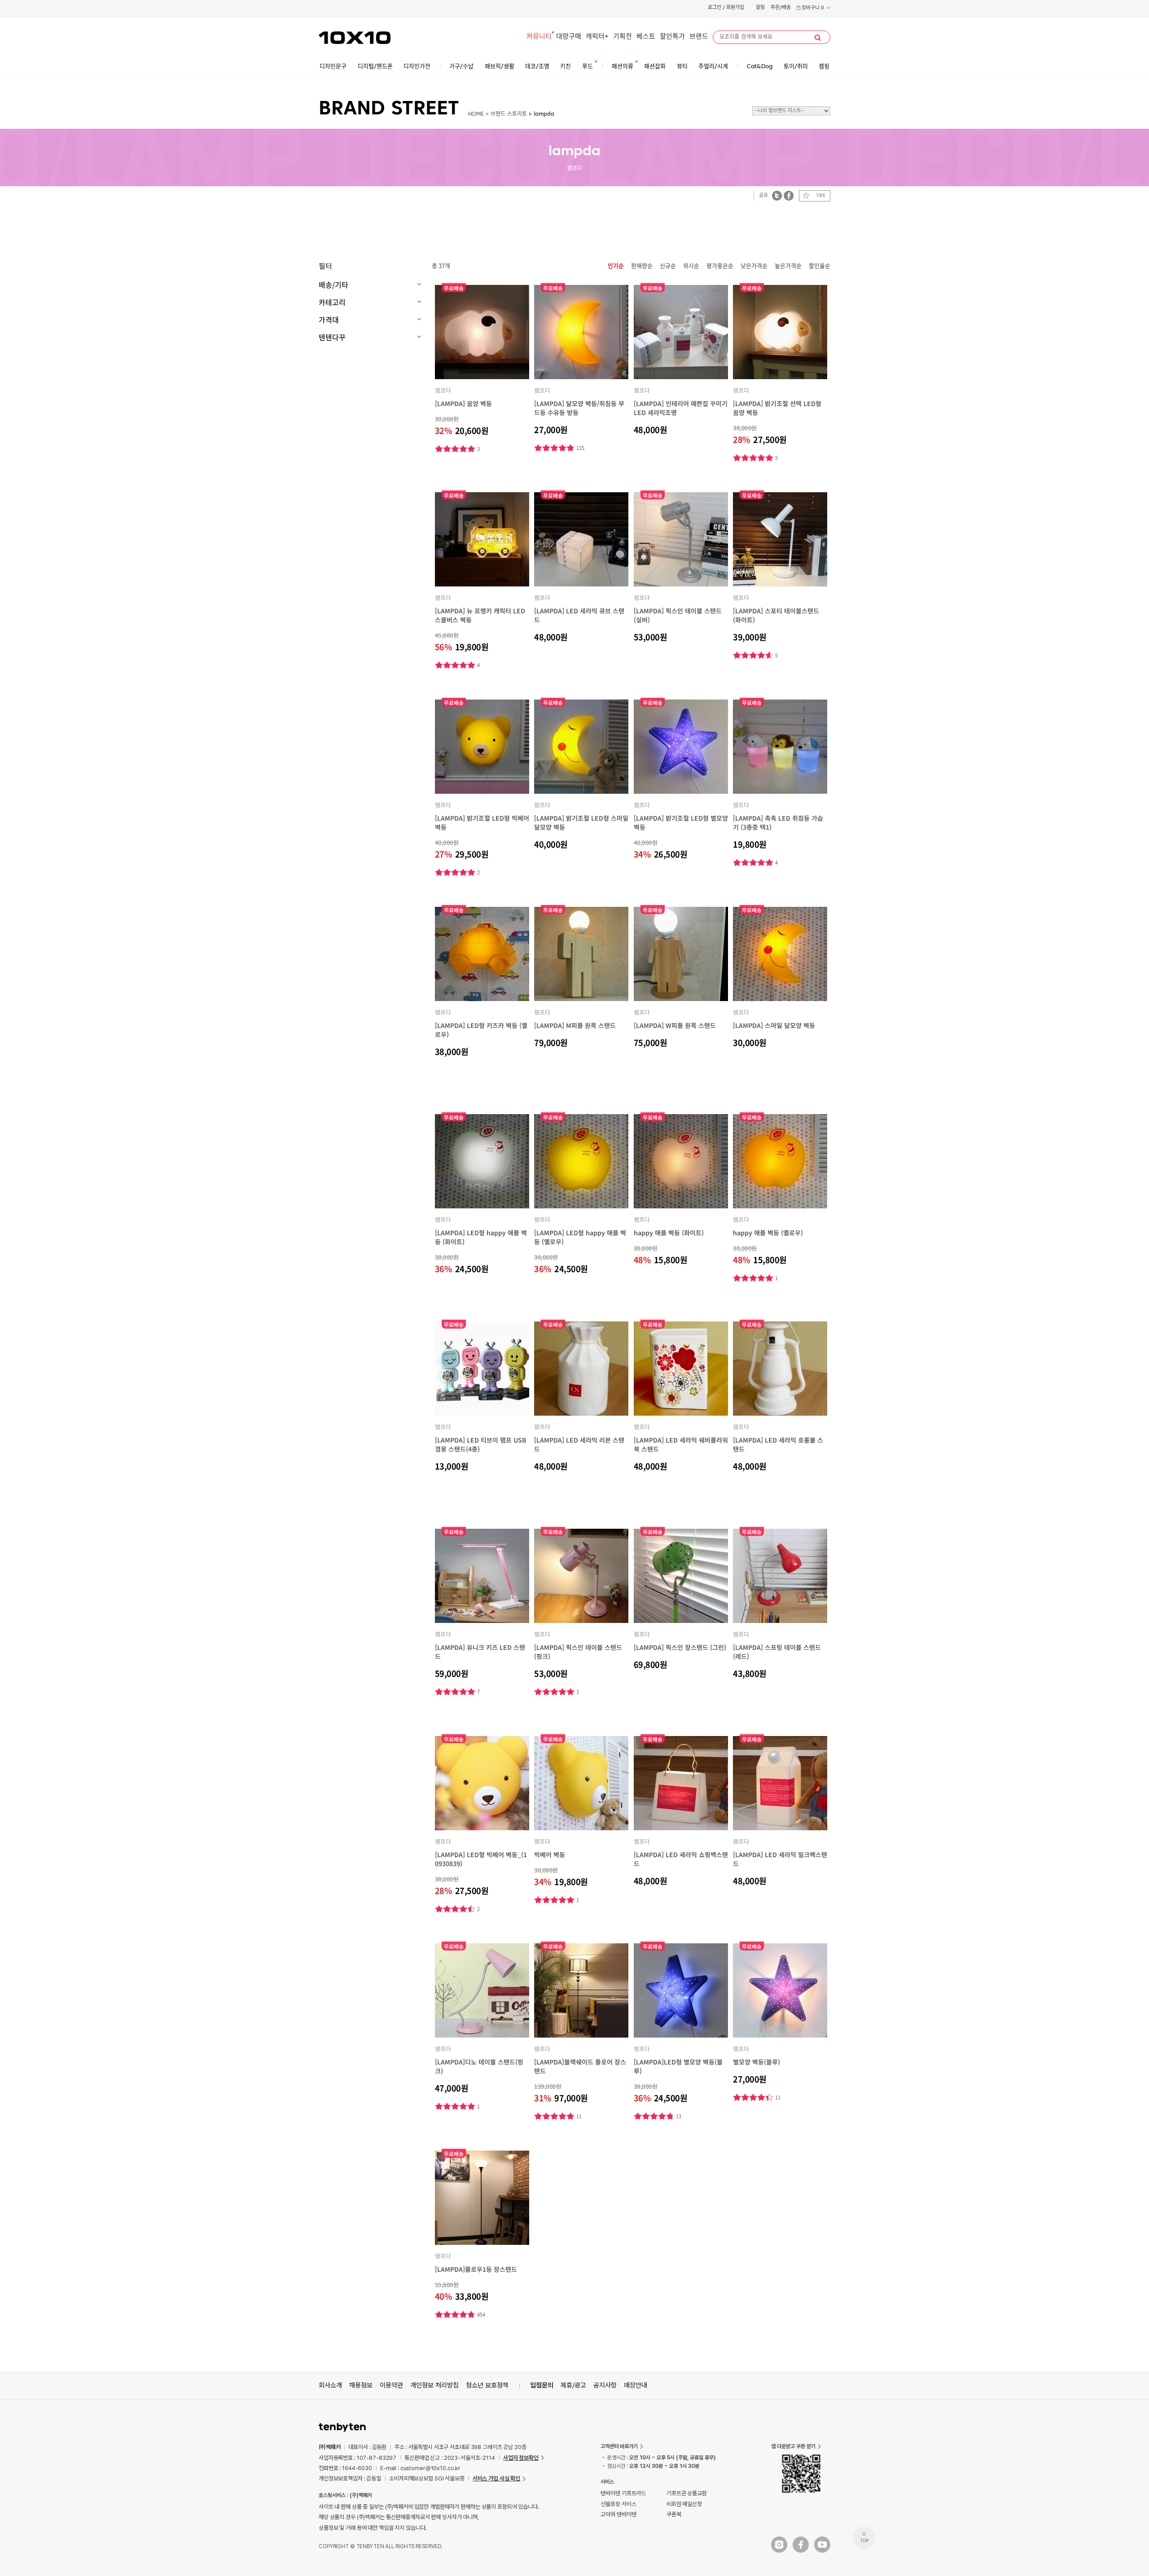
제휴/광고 (573, 2385)
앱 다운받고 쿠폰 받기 (793, 2446)
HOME (476, 114)
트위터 (777, 195)
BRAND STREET (389, 109)
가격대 (329, 319)
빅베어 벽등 (550, 1854)
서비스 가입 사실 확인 (496, 2478)
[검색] (818, 38)
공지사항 (605, 2385)
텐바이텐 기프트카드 (623, 2493)
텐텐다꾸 (332, 337)
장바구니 (812, 8)
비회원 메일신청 (684, 2504)
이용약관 (391, 2385)
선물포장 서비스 (618, 2504)
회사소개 (330, 2385)
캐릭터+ (597, 37)
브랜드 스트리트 (509, 114)
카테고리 (332, 302)
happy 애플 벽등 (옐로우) (768, 1233)
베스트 (646, 37)
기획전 (623, 37)
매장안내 (636, 2385)
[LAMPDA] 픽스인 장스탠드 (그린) (680, 1647)
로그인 (715, 8)
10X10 (355, 38)
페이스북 (789, 195)
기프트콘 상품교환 (687, 2493)
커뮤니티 (539, 37)
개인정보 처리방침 (434, 2385)
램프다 (443, 390)
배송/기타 (333, 284)
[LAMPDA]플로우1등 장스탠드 (476, 2269)
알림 (760, 8)
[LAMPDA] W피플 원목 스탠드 (675, 1025)
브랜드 (699, 37)
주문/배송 (781, 8)
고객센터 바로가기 (619, 2446)
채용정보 (361, 2385)
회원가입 (735, 8)
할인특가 (672, 37)
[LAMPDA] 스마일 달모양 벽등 (774, 1025)
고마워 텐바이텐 (618, 2514)
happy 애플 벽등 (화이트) (669, 1233)
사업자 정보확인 (521, 2458)
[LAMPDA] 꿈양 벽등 (463, 403)
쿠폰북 (674, 2514)
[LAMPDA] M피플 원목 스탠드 (575, 1025)
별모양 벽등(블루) (756, 2062)
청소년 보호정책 (487, 2385)
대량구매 (569, 37)
